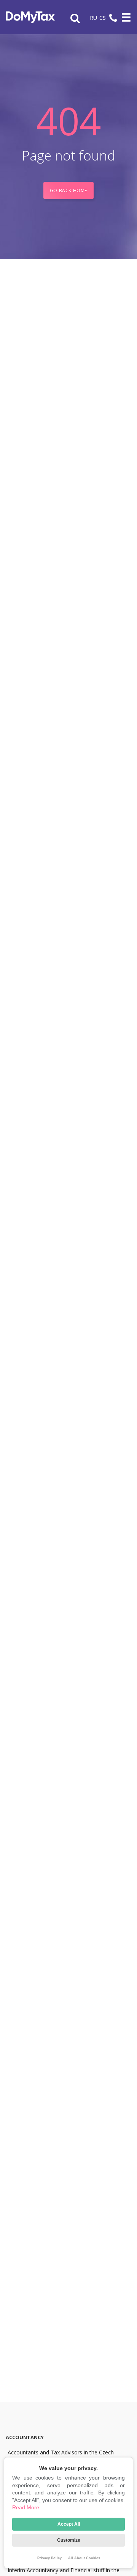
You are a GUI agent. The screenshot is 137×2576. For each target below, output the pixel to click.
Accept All (69, 2524)
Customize (69, 2540)
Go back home (68, 190)
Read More (26, 2507)
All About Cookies (84, 2558)
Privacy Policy (49, 2558)
